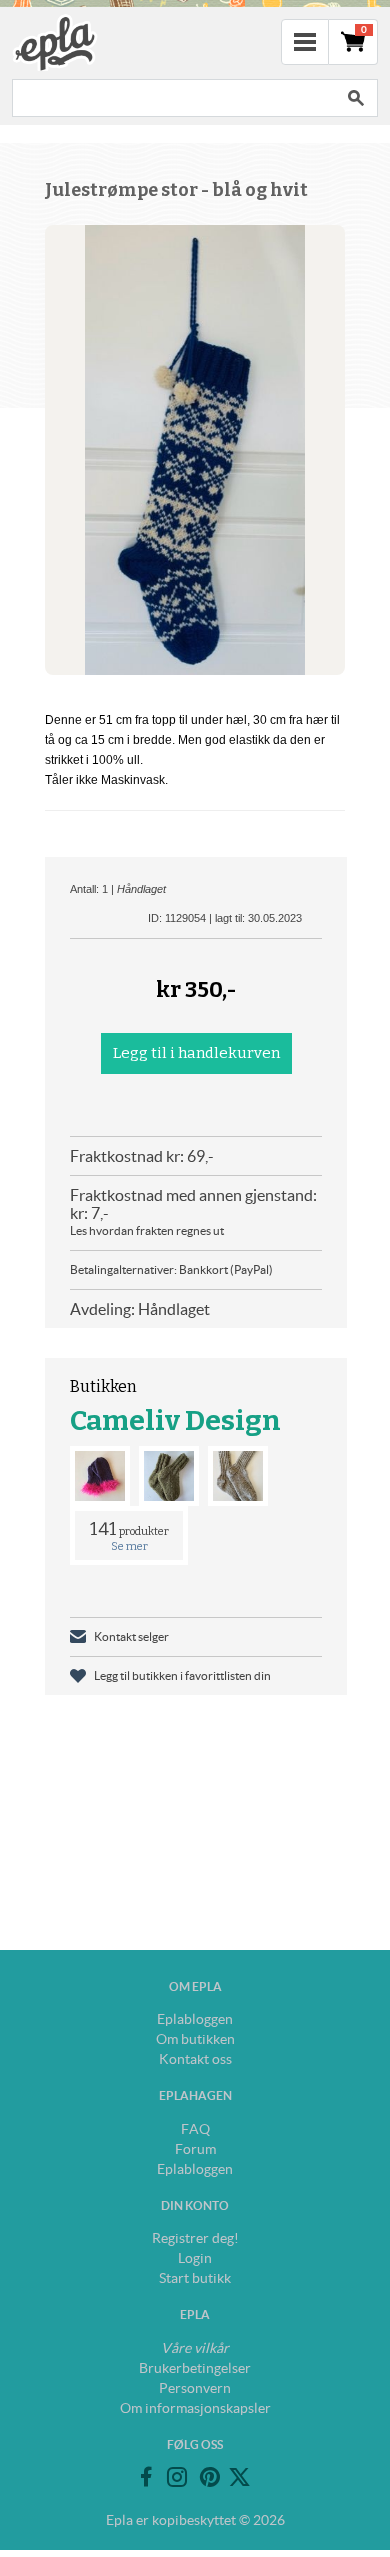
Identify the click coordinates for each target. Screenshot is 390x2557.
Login (195, 2258)
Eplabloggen (195, 2019)
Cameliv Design (175, 1420)
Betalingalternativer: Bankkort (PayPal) (171, 1269)
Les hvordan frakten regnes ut (147, 1230)
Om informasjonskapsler (195, 2408)
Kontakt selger (131, 1636)
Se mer (129, 1546)
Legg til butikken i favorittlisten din (182, 1675)
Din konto (195, 2205)
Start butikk (195, 2278)
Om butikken (195, 2039)
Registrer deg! (195, 2238)
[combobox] (173, 98)
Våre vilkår (195, 2348)
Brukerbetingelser (195, 2368)
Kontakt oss (195, 2059)
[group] (195, 450)
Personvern (195, 2388)
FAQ (195, 2129)
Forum (195, 2149)
